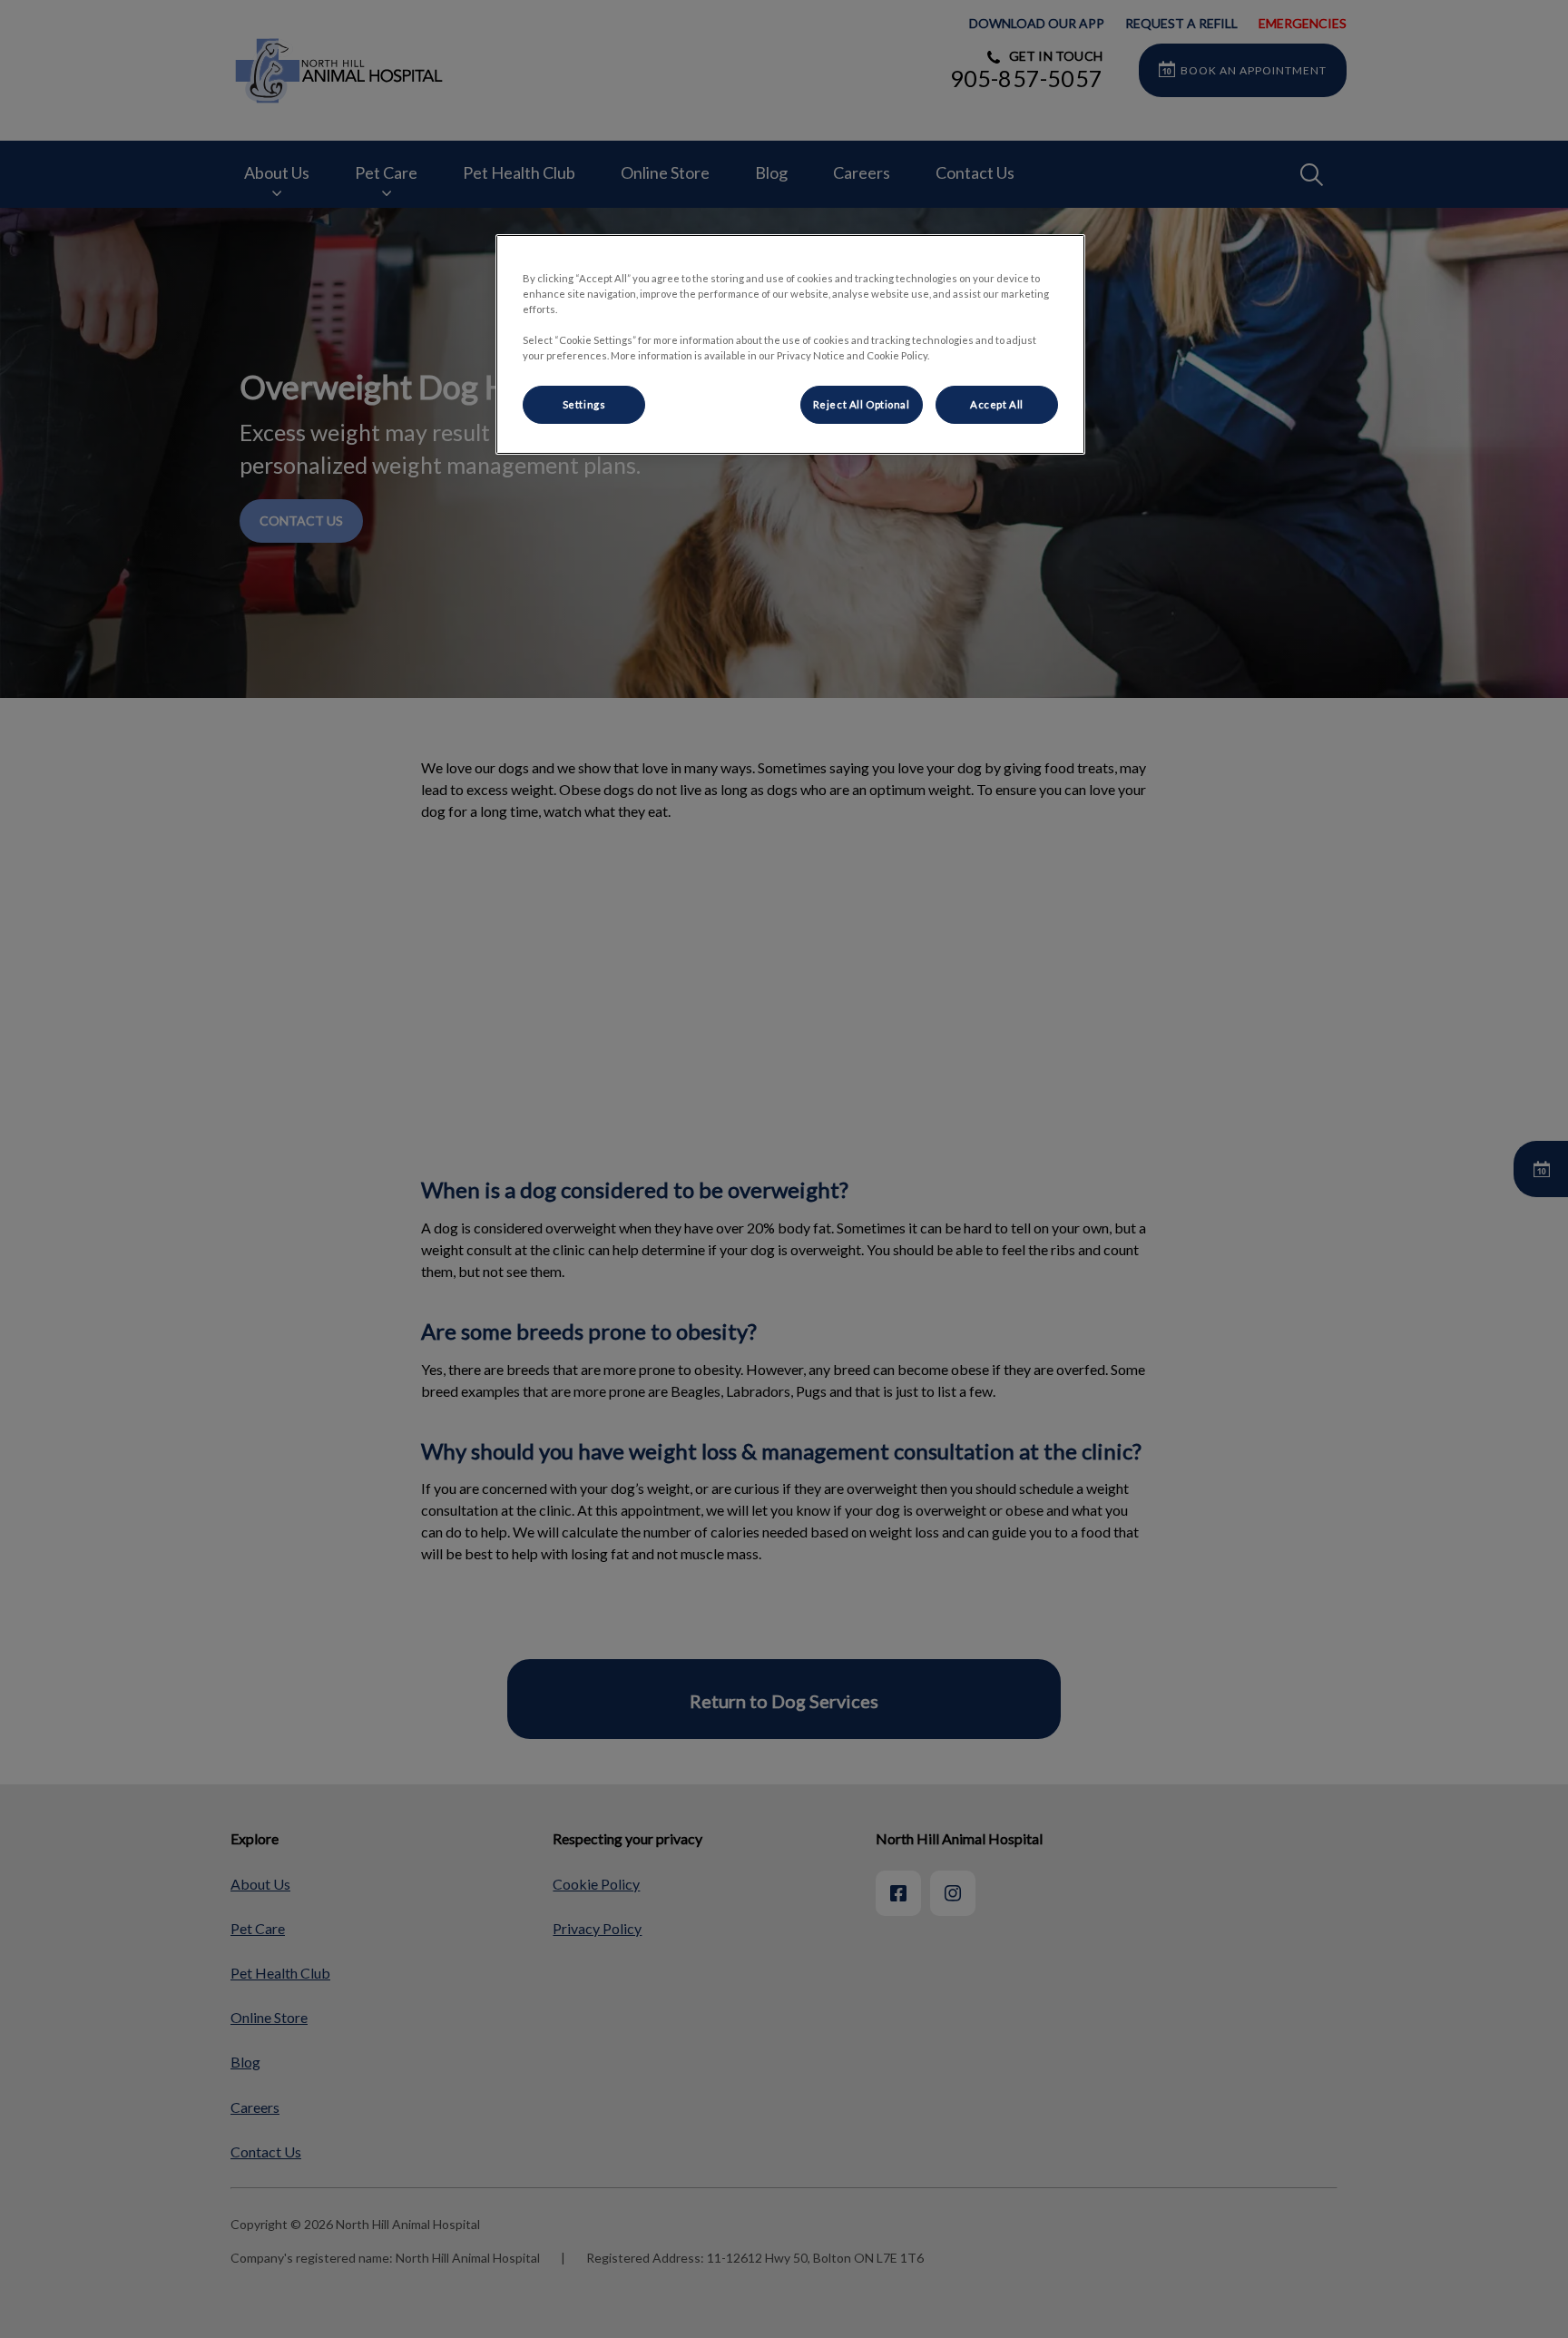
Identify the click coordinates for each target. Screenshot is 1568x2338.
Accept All (997, 404)
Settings (584, 404)
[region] (790, 344)
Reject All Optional (862, 404)
